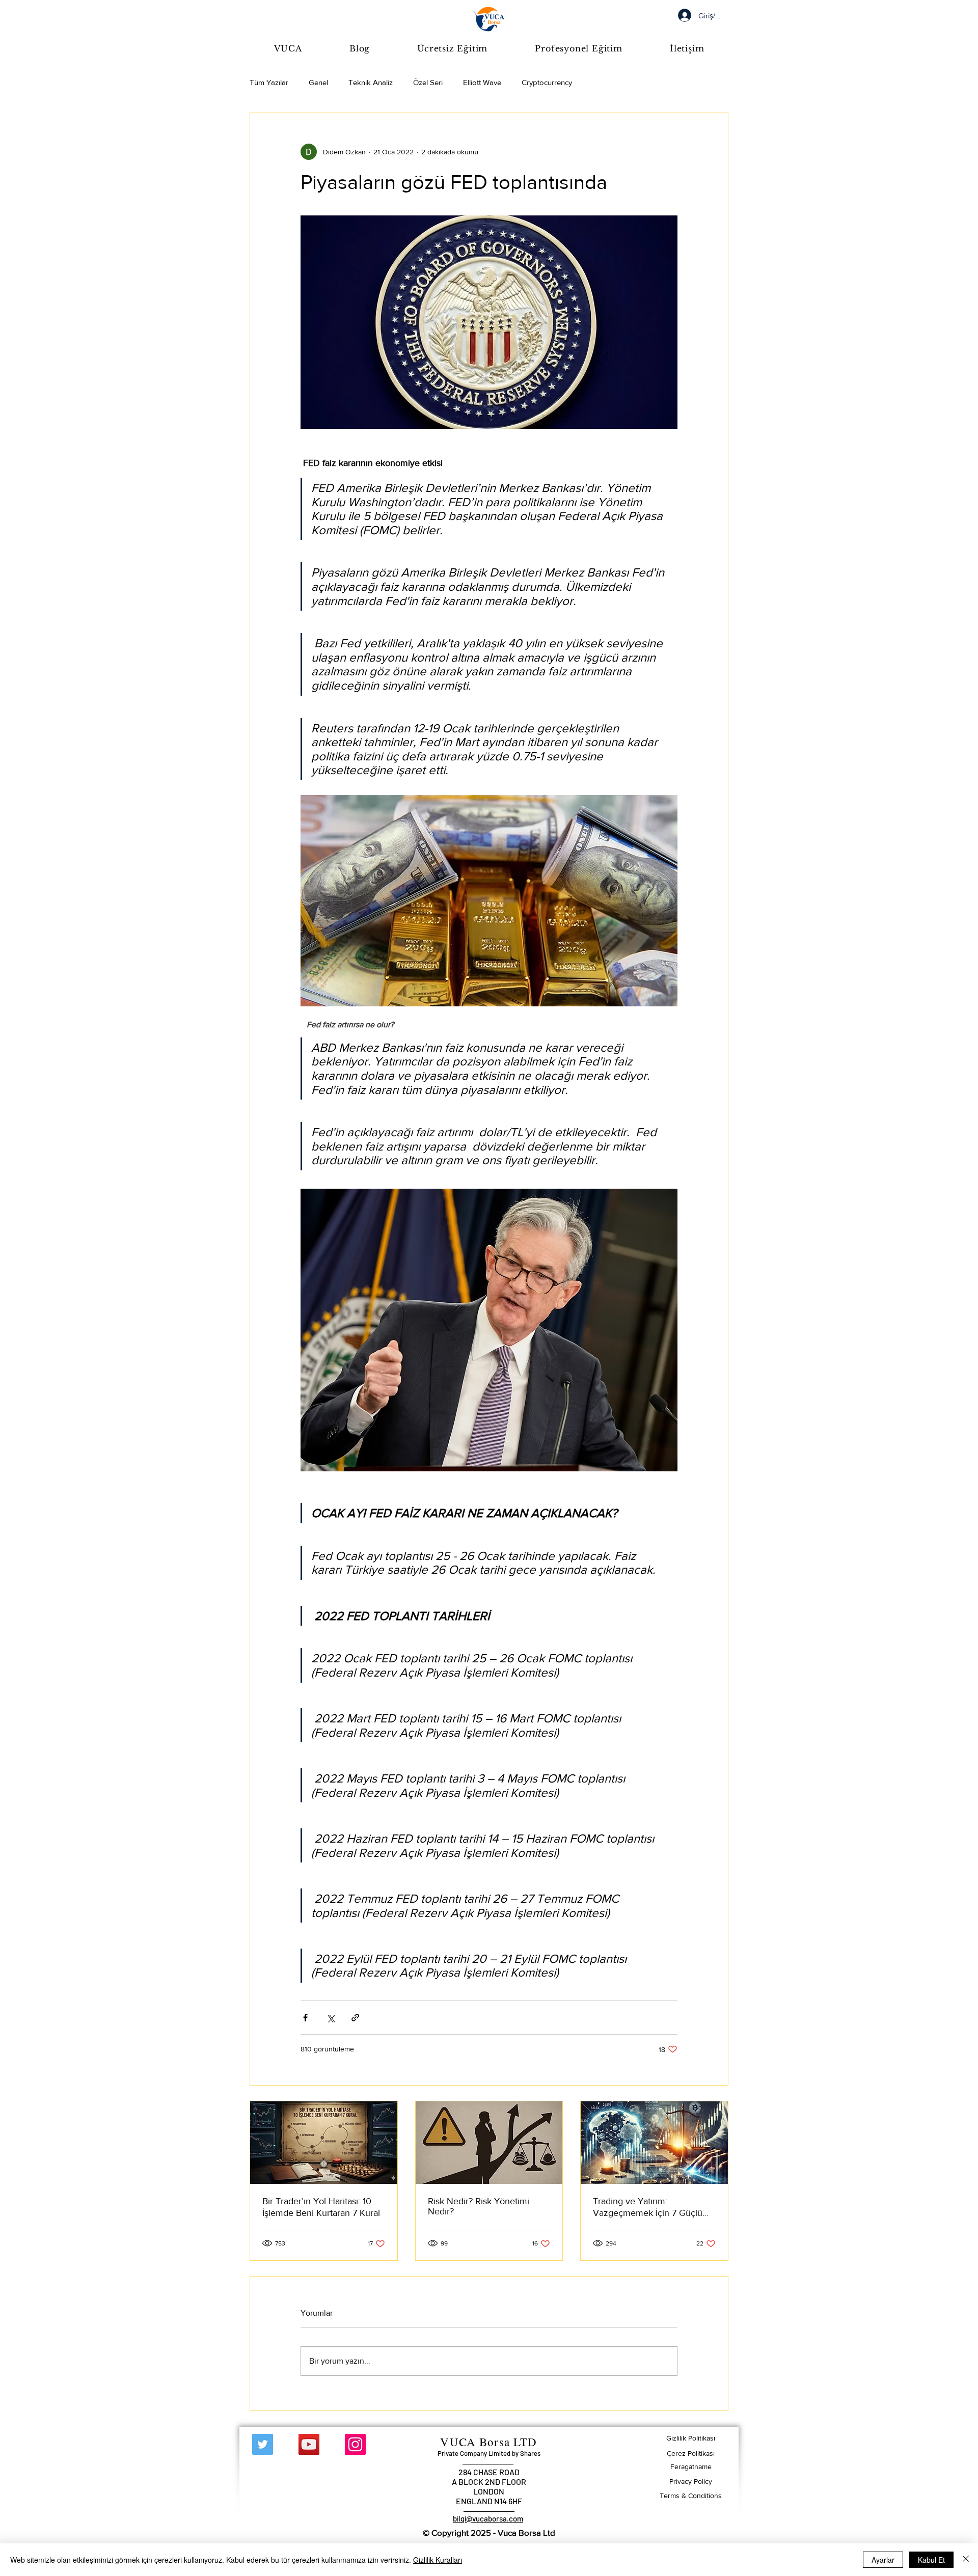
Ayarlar (883, 2560)
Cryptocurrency (547, 82)
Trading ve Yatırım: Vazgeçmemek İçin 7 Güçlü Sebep (648, 2208)
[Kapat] (966, 2560)
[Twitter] (263, 2444)
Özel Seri (428, 82)
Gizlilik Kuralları (438, 2560)
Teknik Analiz (371, 82)
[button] (453, 48)
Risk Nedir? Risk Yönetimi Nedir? (479, 2206)
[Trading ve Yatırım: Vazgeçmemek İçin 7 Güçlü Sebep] (654, 2143)
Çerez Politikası (691, 2453)
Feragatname (691, 2467)
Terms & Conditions (691, 2496)
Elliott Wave (482, 82)
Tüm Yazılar (269, 82)
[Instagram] (355, 2444)
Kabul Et (931, 2560)
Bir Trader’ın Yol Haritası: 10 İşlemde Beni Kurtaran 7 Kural (321, 2207)
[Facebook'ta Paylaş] (305, 2018)
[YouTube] (309, 2444)
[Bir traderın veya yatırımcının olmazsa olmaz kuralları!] (324, 2143)
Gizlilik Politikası (691, 2438)
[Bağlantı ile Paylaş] (355, 2018)
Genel (318, 82)
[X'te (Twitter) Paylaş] (330, 2018)
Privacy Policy (691, 2481)
